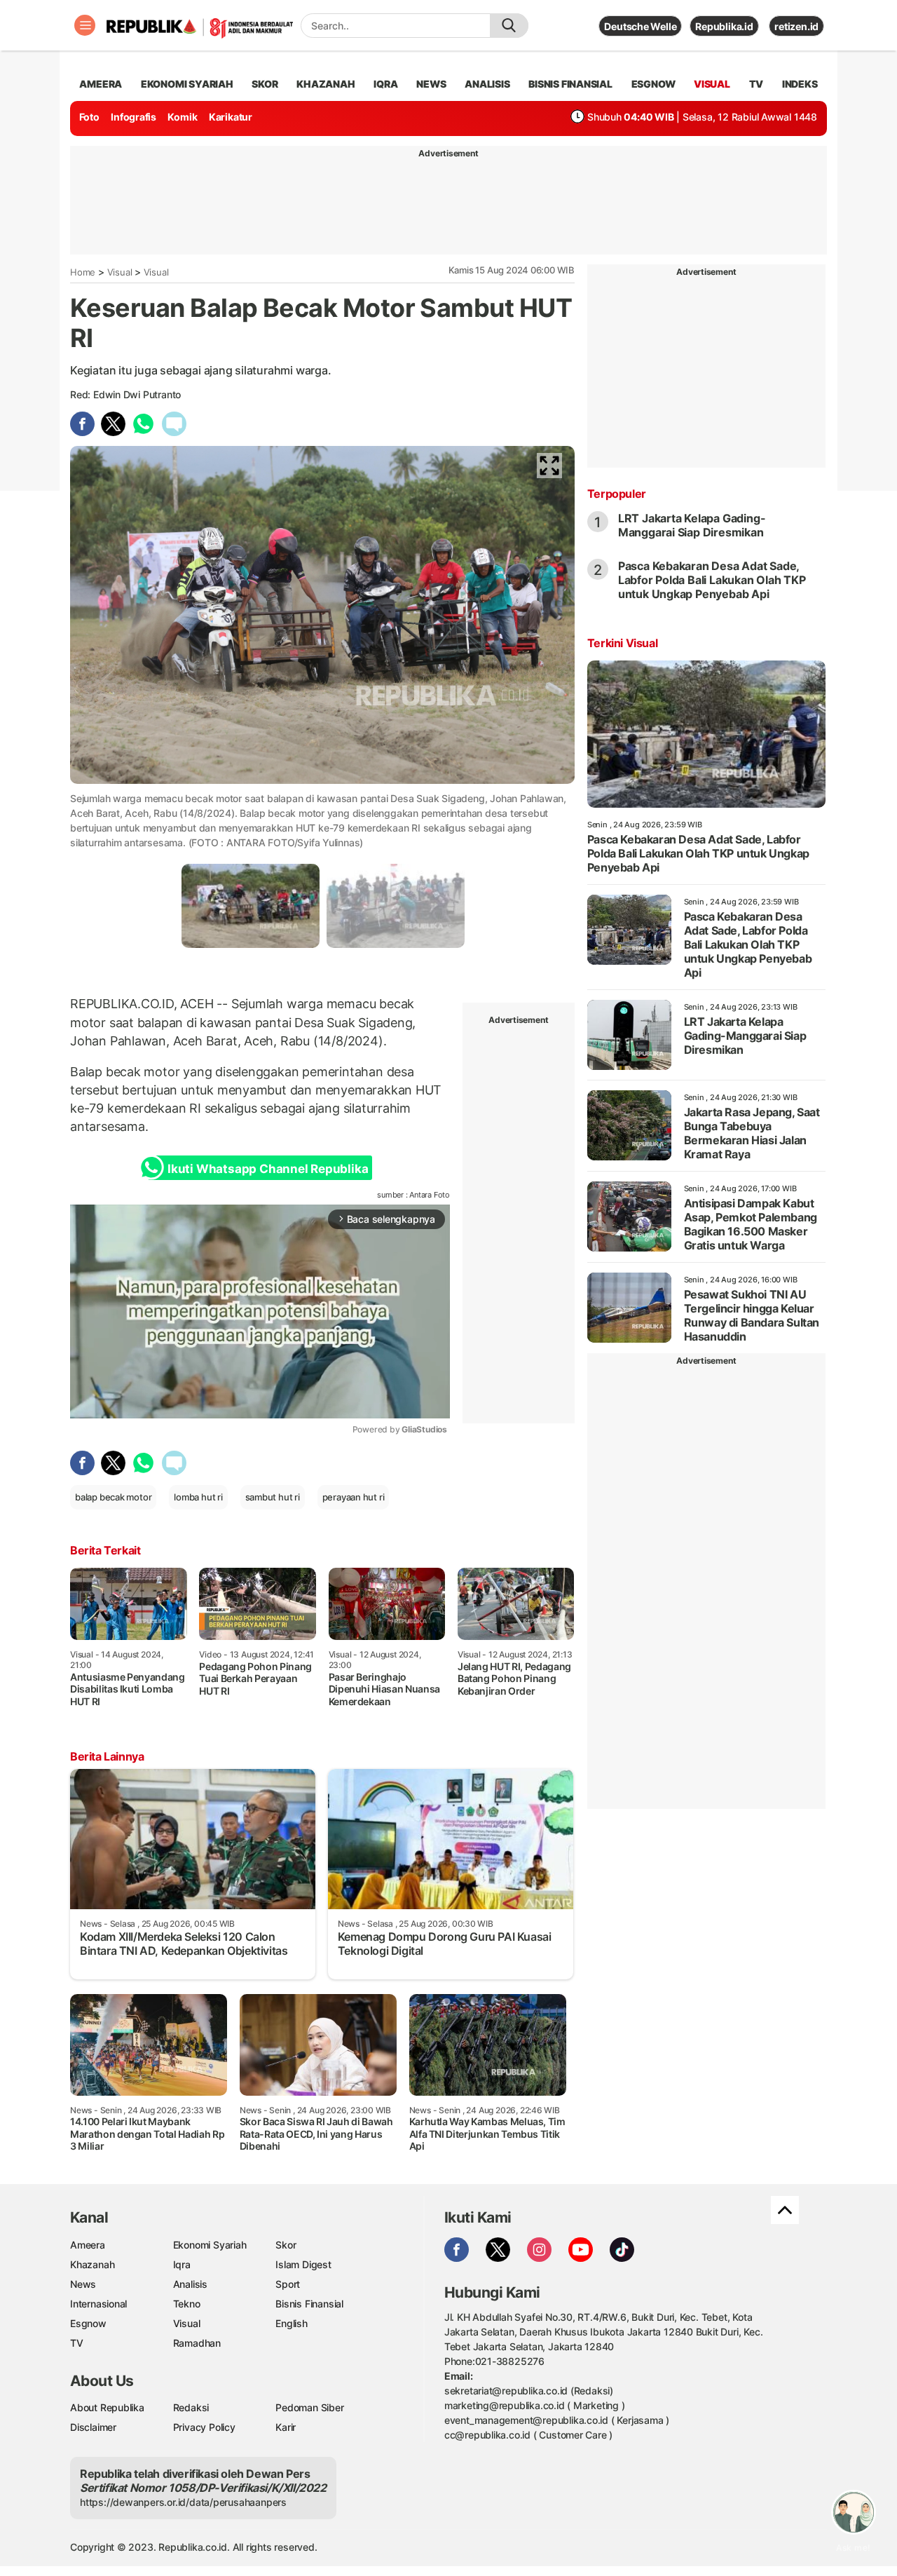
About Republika (107, 2407)
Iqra (182, 2264)
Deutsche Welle (640, 26)
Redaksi (191, 2407)
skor (265, 84)
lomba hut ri (198, 1497)
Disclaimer (93, 2427)
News (83, 2284)
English (292, 2323)
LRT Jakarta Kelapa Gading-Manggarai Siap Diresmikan (692, 525)
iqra (385, 84)
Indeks (800, 84)
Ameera (88, 2245)
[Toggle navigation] (85, 25)
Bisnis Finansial (570, 84)
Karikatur (231, 117)
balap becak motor (113, 1497)
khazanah (326, 84)
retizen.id (796, 26)
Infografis (133, 117)
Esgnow (88, 2323)
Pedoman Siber (309, 2407)
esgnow (653, 84)
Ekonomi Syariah (187, 84)
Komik (182, 117)
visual (712, 84)
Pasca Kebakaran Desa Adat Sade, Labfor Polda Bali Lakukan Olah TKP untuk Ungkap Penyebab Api (712, 580)
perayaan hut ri (354, 1497)
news (431, 84)
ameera (101, 84)
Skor (286, 2245)
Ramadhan (197, 2343)
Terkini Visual (622, 643)
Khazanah (92, 2264)
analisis (487, 84)
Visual (120, 272)
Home (83, 272)
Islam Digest (303, 2264)
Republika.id (724, 26)
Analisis (190, 2284)
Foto (89, 117)
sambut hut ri (273, 1497)
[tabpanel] (251, 906)
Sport (288, 2284)
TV (756, 84)
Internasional (98, 2304)
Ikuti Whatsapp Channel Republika (268, 1169)
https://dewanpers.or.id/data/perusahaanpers (183, 2502)
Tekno (187, 2304)
